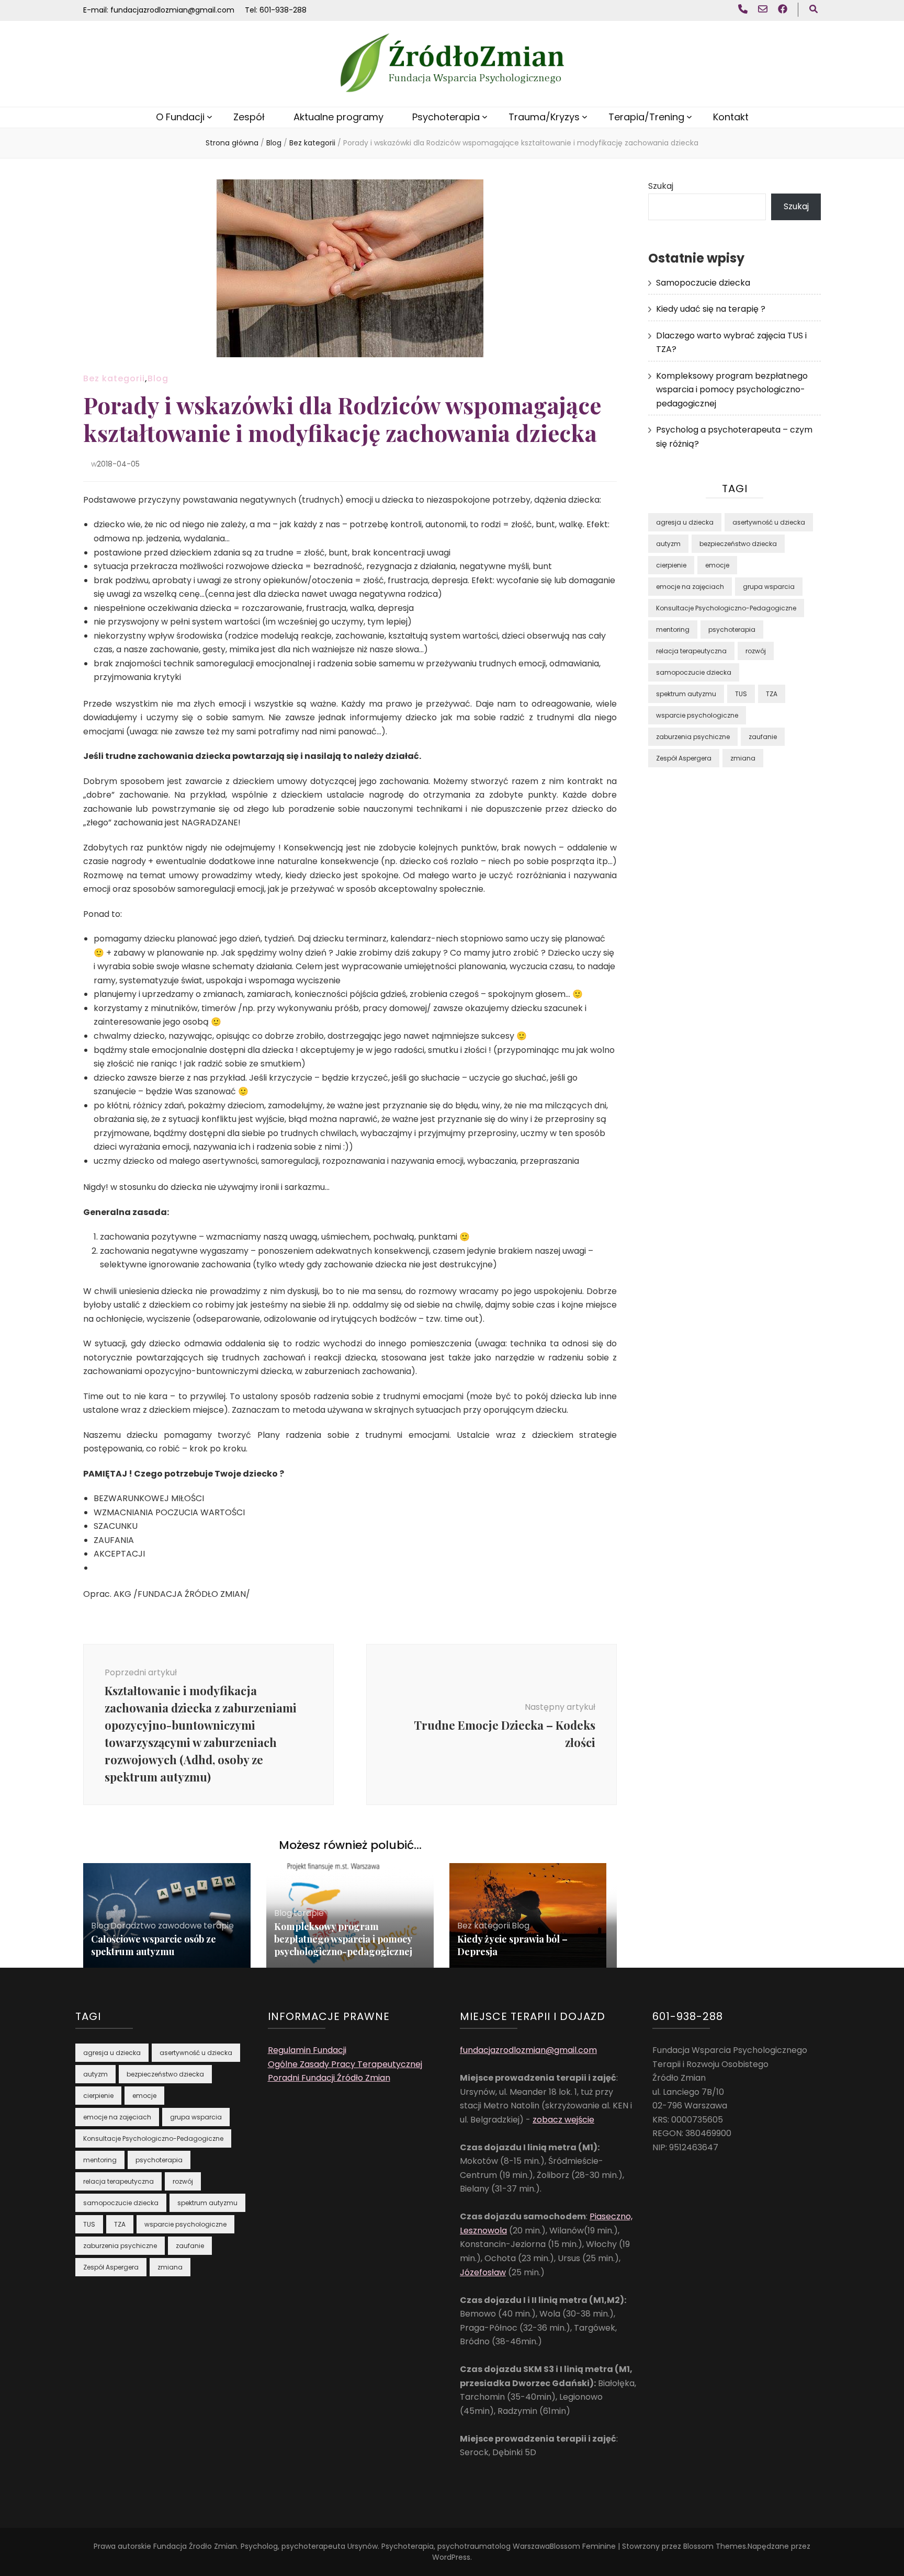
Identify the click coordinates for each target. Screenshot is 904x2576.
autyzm (668, 544)
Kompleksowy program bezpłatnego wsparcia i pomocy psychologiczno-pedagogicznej (343, 1939)
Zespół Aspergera (684, 758)
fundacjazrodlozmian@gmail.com (528, 2050)
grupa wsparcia (769, 587)
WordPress (451, 2557)
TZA (772, 694)
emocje (717, 565)
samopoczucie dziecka (694, 672)
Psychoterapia (446, 117)
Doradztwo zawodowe (156, 1926)
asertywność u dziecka (769, 522)
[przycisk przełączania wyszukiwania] (813, 10)
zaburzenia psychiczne (693, 737)
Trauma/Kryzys (544, 117)
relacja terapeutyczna (691, 651)
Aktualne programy (338, 117)
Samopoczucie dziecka (703, 283)
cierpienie (671, 565)
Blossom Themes (715, 2546)
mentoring (673, 629)
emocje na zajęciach (690, 587)
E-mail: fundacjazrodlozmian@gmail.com (159, 10)
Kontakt (731, 117)
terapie (219, 1926)
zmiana (743, 758)
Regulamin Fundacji (307, 2050)
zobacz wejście (563, 2120)
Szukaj (661, 186)
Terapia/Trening (646, 117)
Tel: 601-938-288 (276, 10)
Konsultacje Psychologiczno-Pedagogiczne (726, 608)
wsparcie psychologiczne (697, 715)
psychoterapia (732, 629)
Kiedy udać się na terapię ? (711, 309)
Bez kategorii (114, 378)
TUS (741, 694)
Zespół (249, 117)
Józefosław (483, 2272)
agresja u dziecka (685, 522)
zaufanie (763, 737)
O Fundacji (180, 117)
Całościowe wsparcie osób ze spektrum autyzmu (154, 1945)
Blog (158, 378)
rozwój (756, 651)
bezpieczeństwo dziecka (738, 544)
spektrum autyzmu (686, 694)
